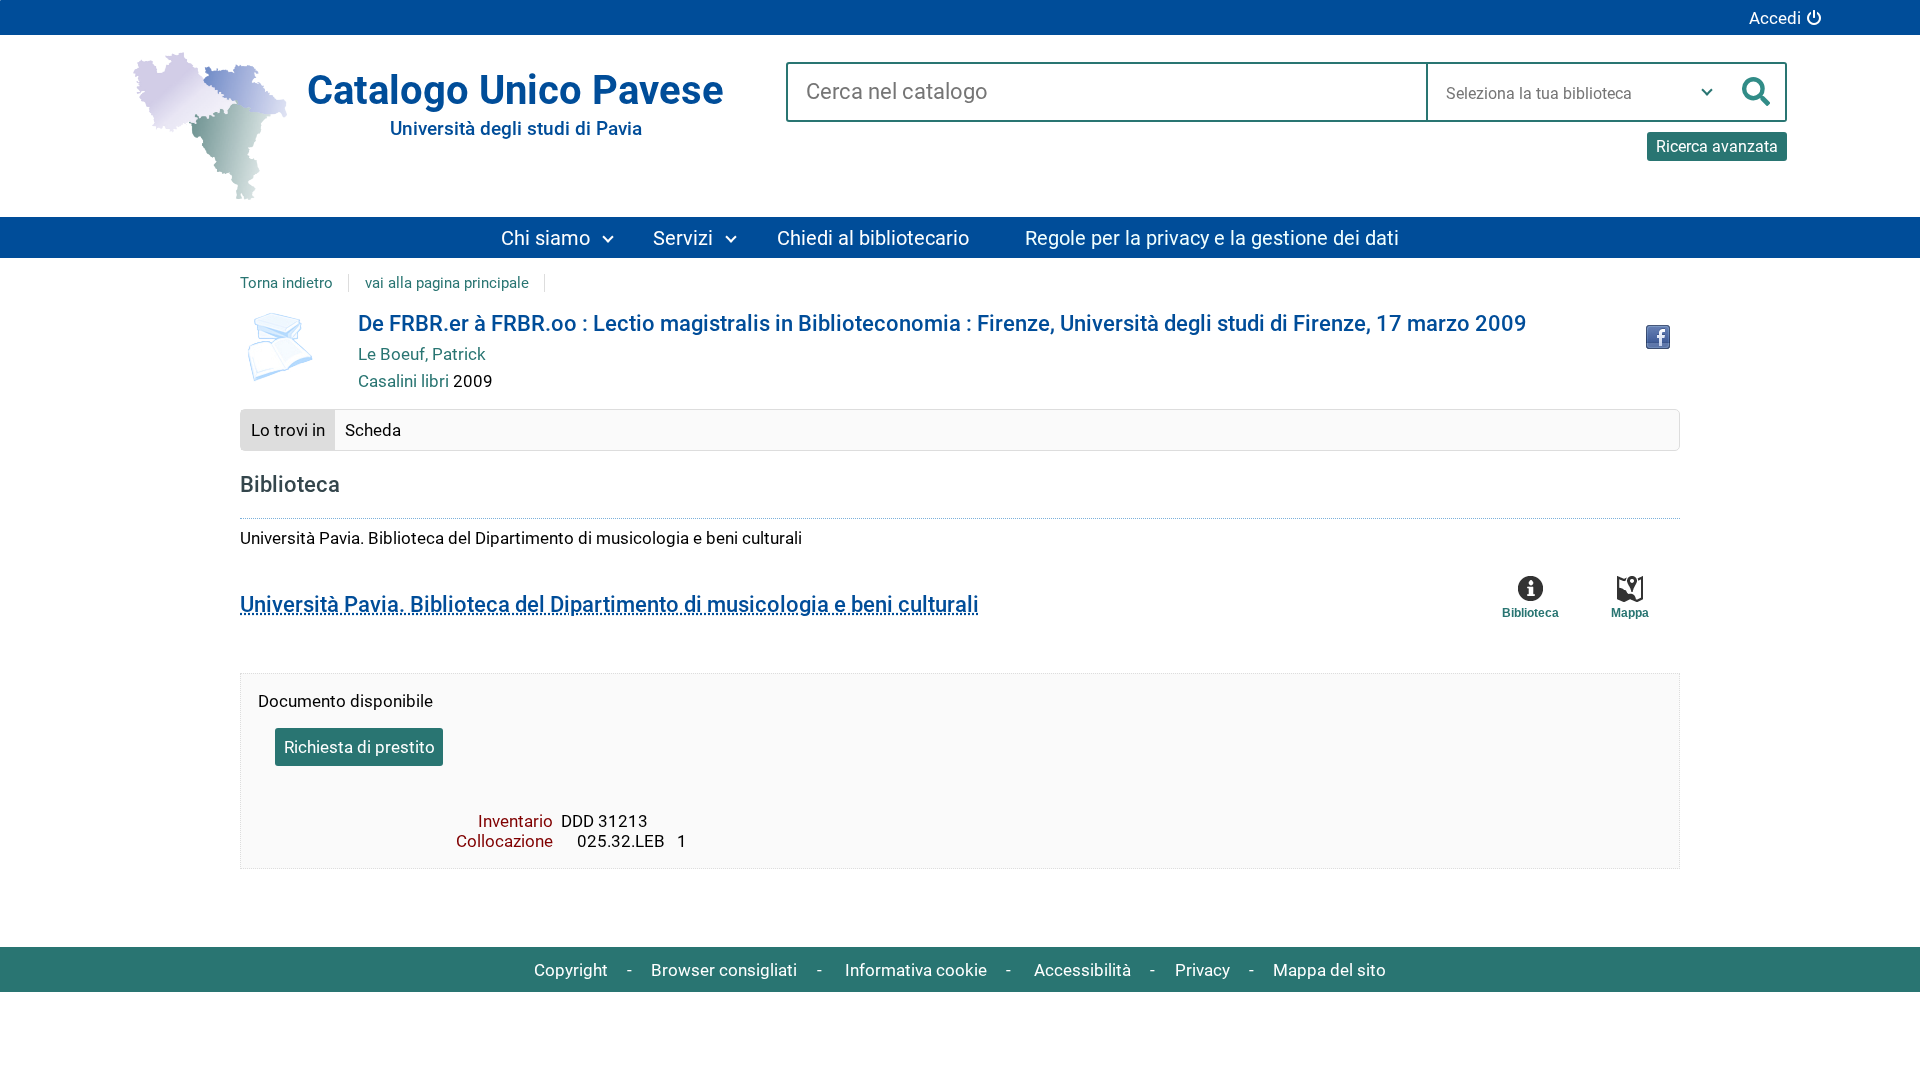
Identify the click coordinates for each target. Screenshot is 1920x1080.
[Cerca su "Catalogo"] (1106, 93)
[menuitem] (556, 237)
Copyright (571, 970)
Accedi (1775, 18)
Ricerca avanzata (1717, 146)
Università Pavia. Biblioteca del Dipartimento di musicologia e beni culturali (609, 604)
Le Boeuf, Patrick (422, 354)
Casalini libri (405, 381)
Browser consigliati (724, 970)
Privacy (1202, 970)
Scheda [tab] (373, 430)
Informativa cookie (916, 970)
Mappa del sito (1329, 970)
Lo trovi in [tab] (288, 430)
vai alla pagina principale (447, 283)
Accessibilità (1082, 970)
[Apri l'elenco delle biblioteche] (1707, 92)
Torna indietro (286, 283)
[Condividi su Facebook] (1658, 337)
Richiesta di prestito (359, 747)
